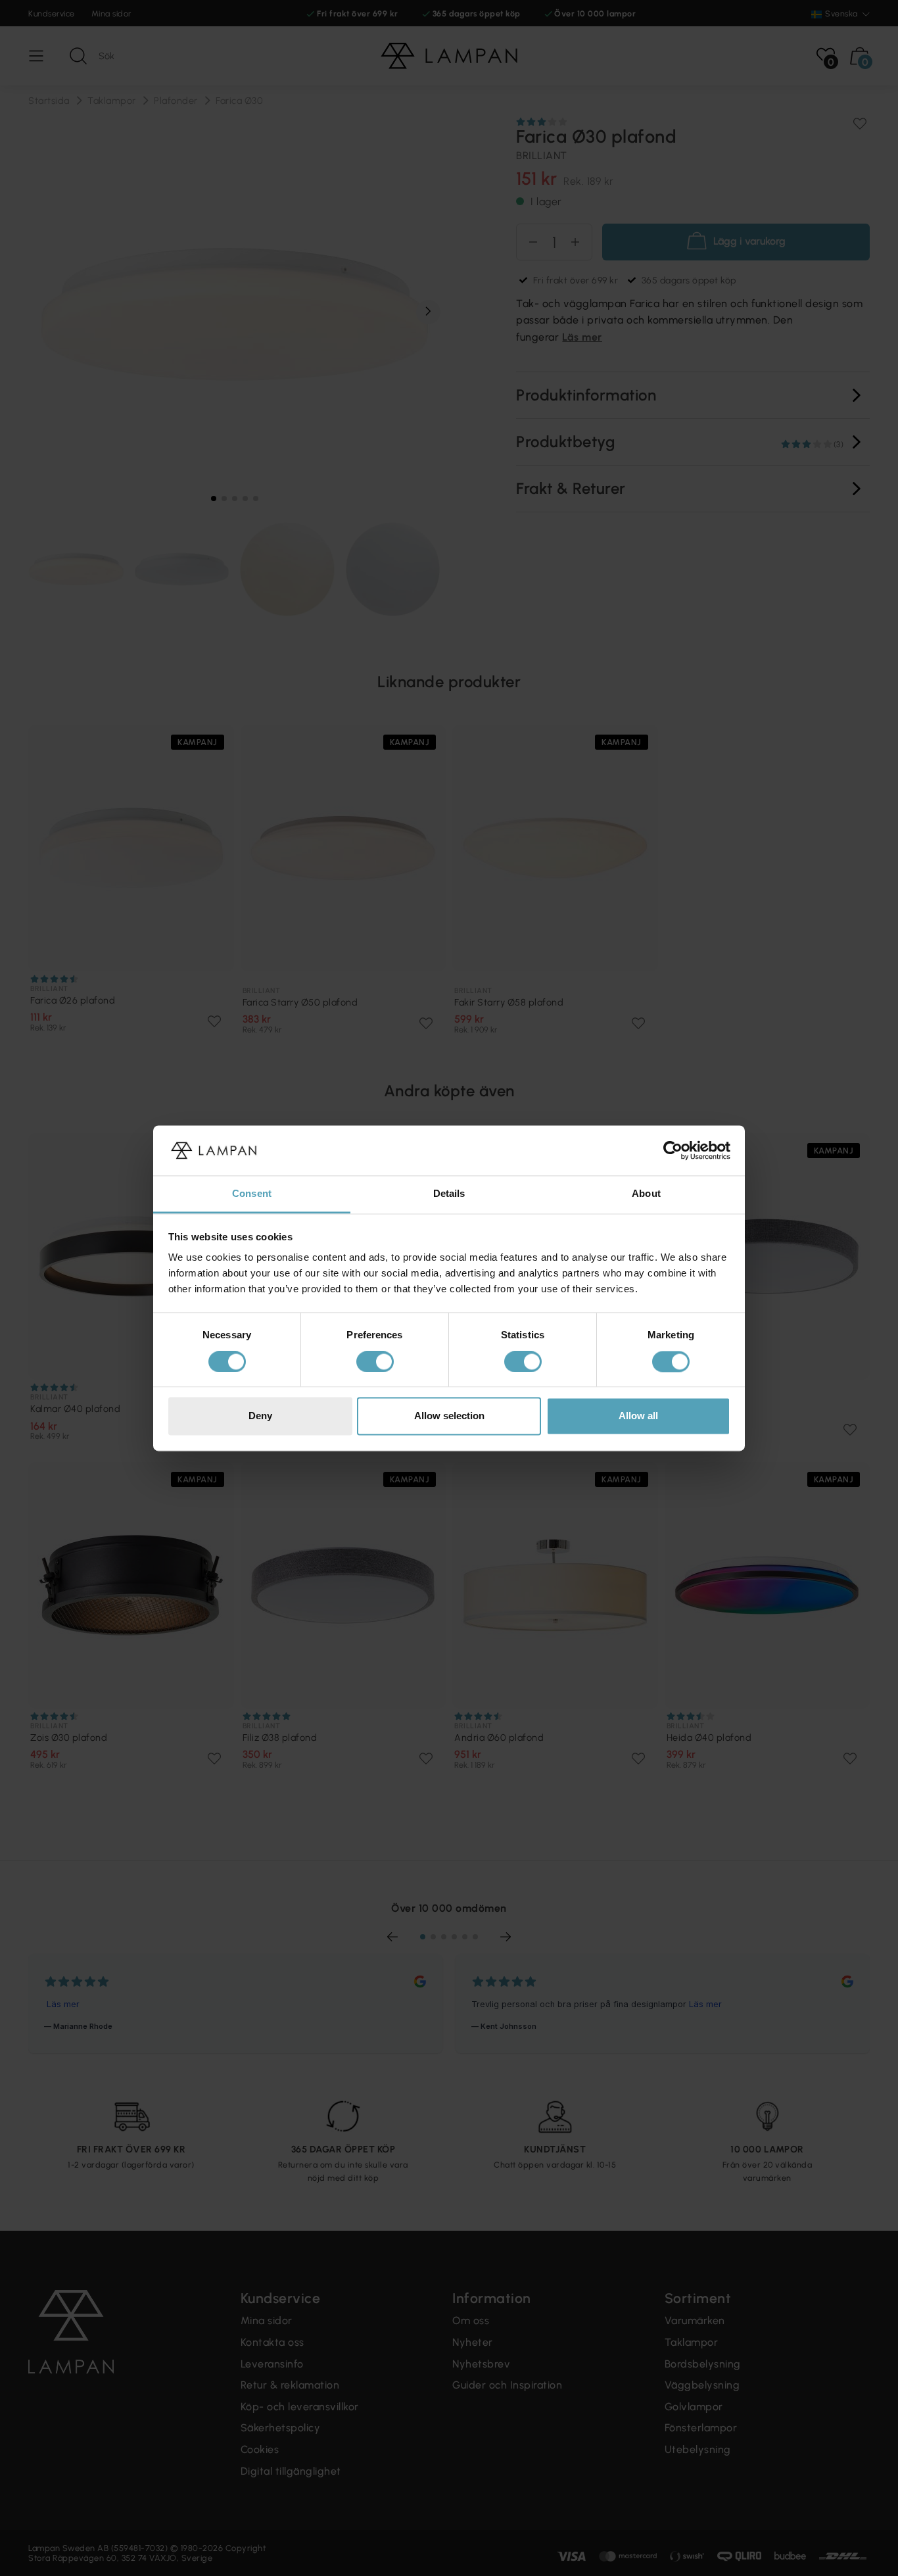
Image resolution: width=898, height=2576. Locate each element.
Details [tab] (449, 1194)
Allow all (638, 1416)
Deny (260, 1416)
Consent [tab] (252, 1194)
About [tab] (646, 1194)
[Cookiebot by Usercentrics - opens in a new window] (673, 1150)
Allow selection (449, 1416)
